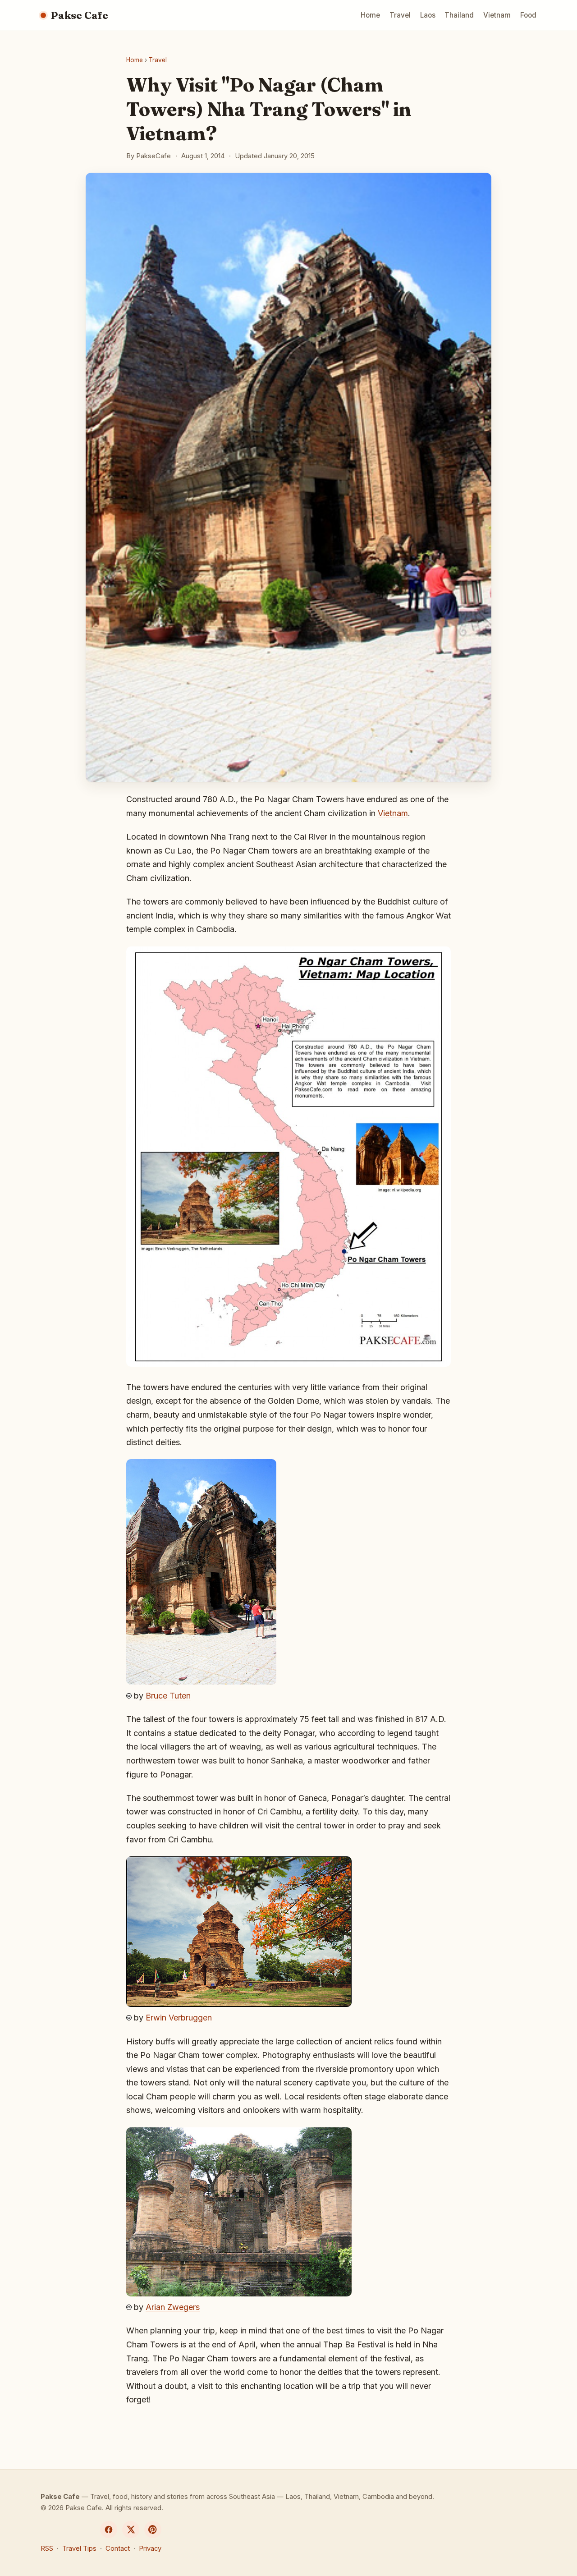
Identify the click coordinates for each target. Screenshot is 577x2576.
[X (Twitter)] (131, 2530)
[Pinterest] (153, 2530)
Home (370, 15)
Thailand (459, 15)
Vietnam (497, 15)
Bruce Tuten (168, 1696)
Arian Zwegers (173, 2307)
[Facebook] (109, 2530)
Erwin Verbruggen (179, 2018)
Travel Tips (79, 2548)
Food (528, 15)
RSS (47, 2548)
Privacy (150, 2548)
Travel (400, 15)
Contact (118, 2548)
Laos (428, 15)
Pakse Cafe (79, 15)
